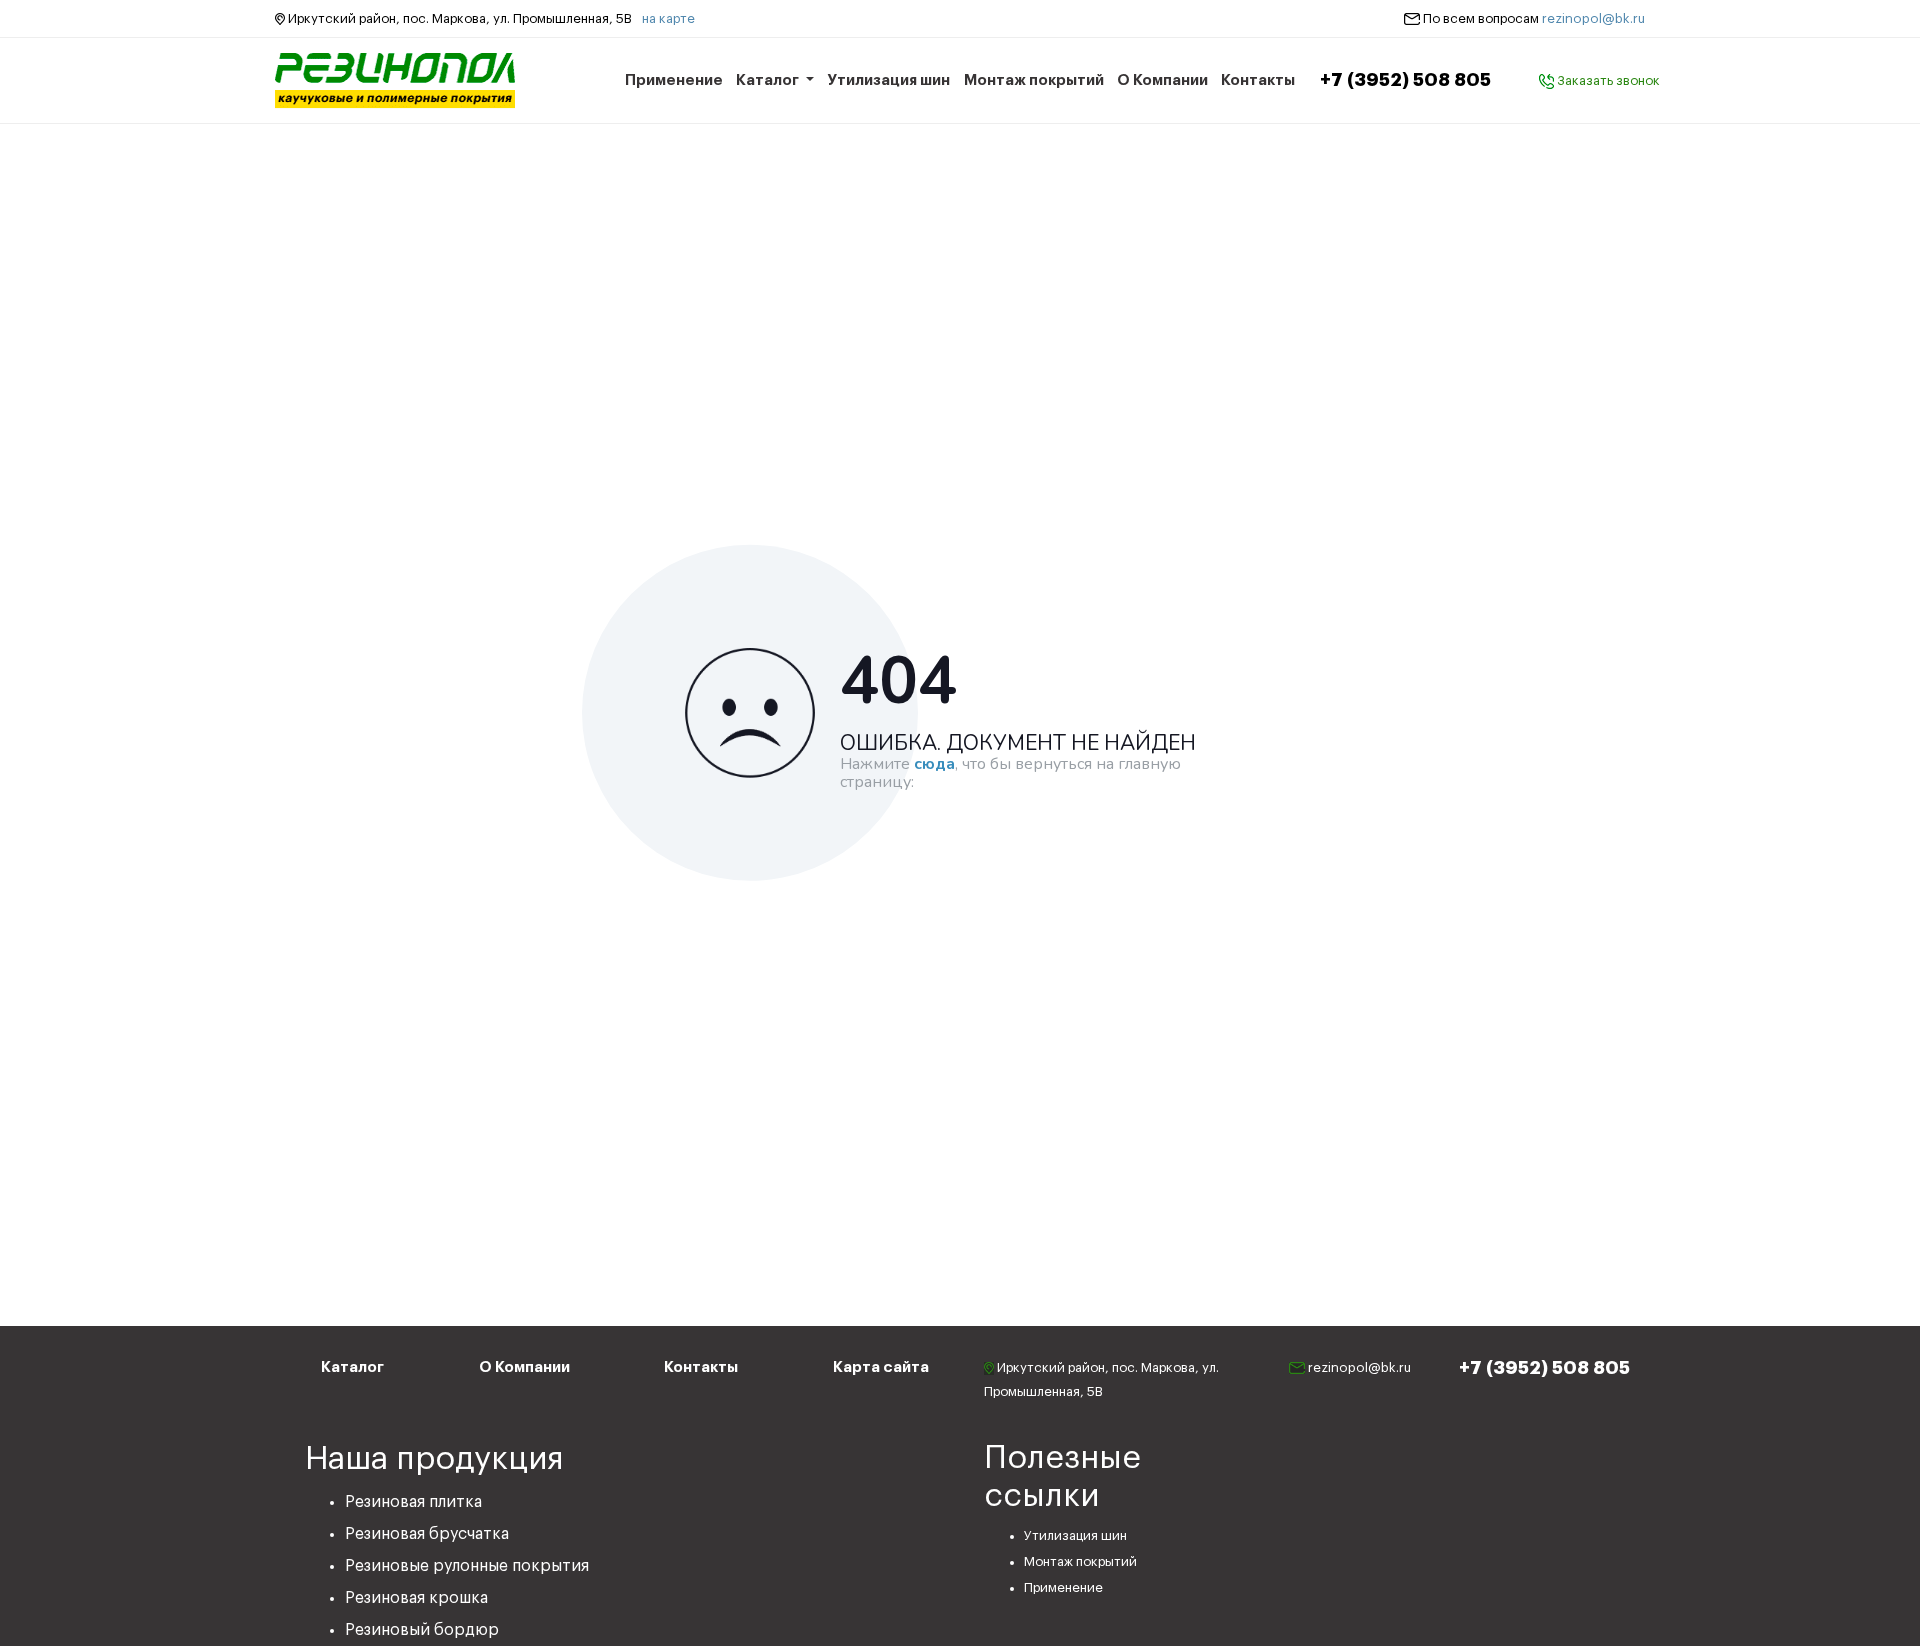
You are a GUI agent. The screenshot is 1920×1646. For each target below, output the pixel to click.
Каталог (769, 80)
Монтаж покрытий (1034, 80)
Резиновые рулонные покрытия (467, 1566)
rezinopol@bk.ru (1593, 18)
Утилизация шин (888, 80)
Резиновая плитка (413, 1502)
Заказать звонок (1607, 80)
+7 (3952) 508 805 (1405, 80)
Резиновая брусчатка (427, 1534)
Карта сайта (881, 1367)
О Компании (1162, 80)
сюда (934, 765)
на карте (668, 18)
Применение (674, 80)
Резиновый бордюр (422, 1630)
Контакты (1258, 80)
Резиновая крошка (416, 1598)
